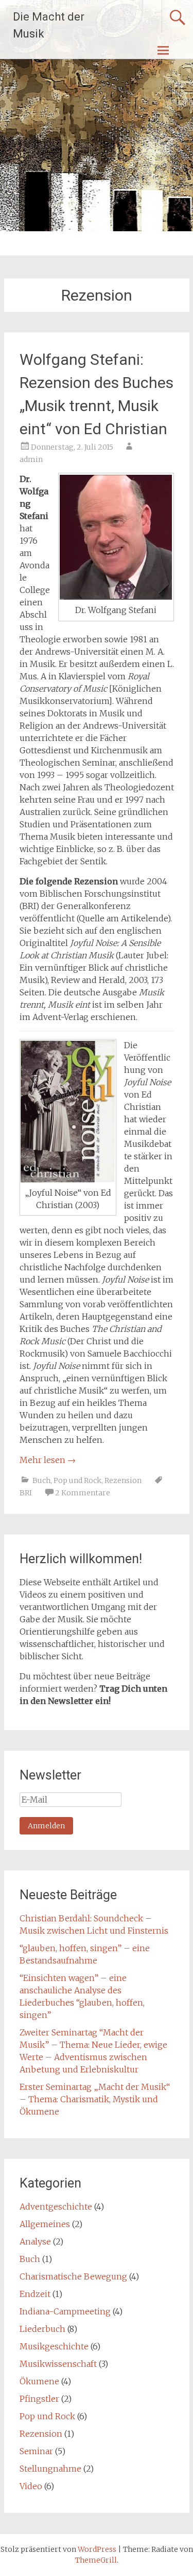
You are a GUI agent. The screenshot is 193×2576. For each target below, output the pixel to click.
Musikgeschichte (54, 2346)
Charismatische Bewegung (73, 2276)
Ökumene (39, 2381)
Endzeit (35, 2294)
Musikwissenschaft (58, 2364)
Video (31, 2486)
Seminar (36, 2451)
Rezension (123, 1480)
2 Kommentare (83, 1493)
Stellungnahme (50, 2469)
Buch (41, 1480)
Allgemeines (45, 2224)
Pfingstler (39, 2399)
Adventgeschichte (56, 2207)
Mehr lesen (48, 1460)
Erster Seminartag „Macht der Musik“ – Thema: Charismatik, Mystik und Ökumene (95, 2099)
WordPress (97, 2549)
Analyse (35, 2241)
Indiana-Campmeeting (65, 2311)
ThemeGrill (96, 2560)
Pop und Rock (77, 1480)
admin (31, 459)
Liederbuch (42, 2329)
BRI (26, 1493)
